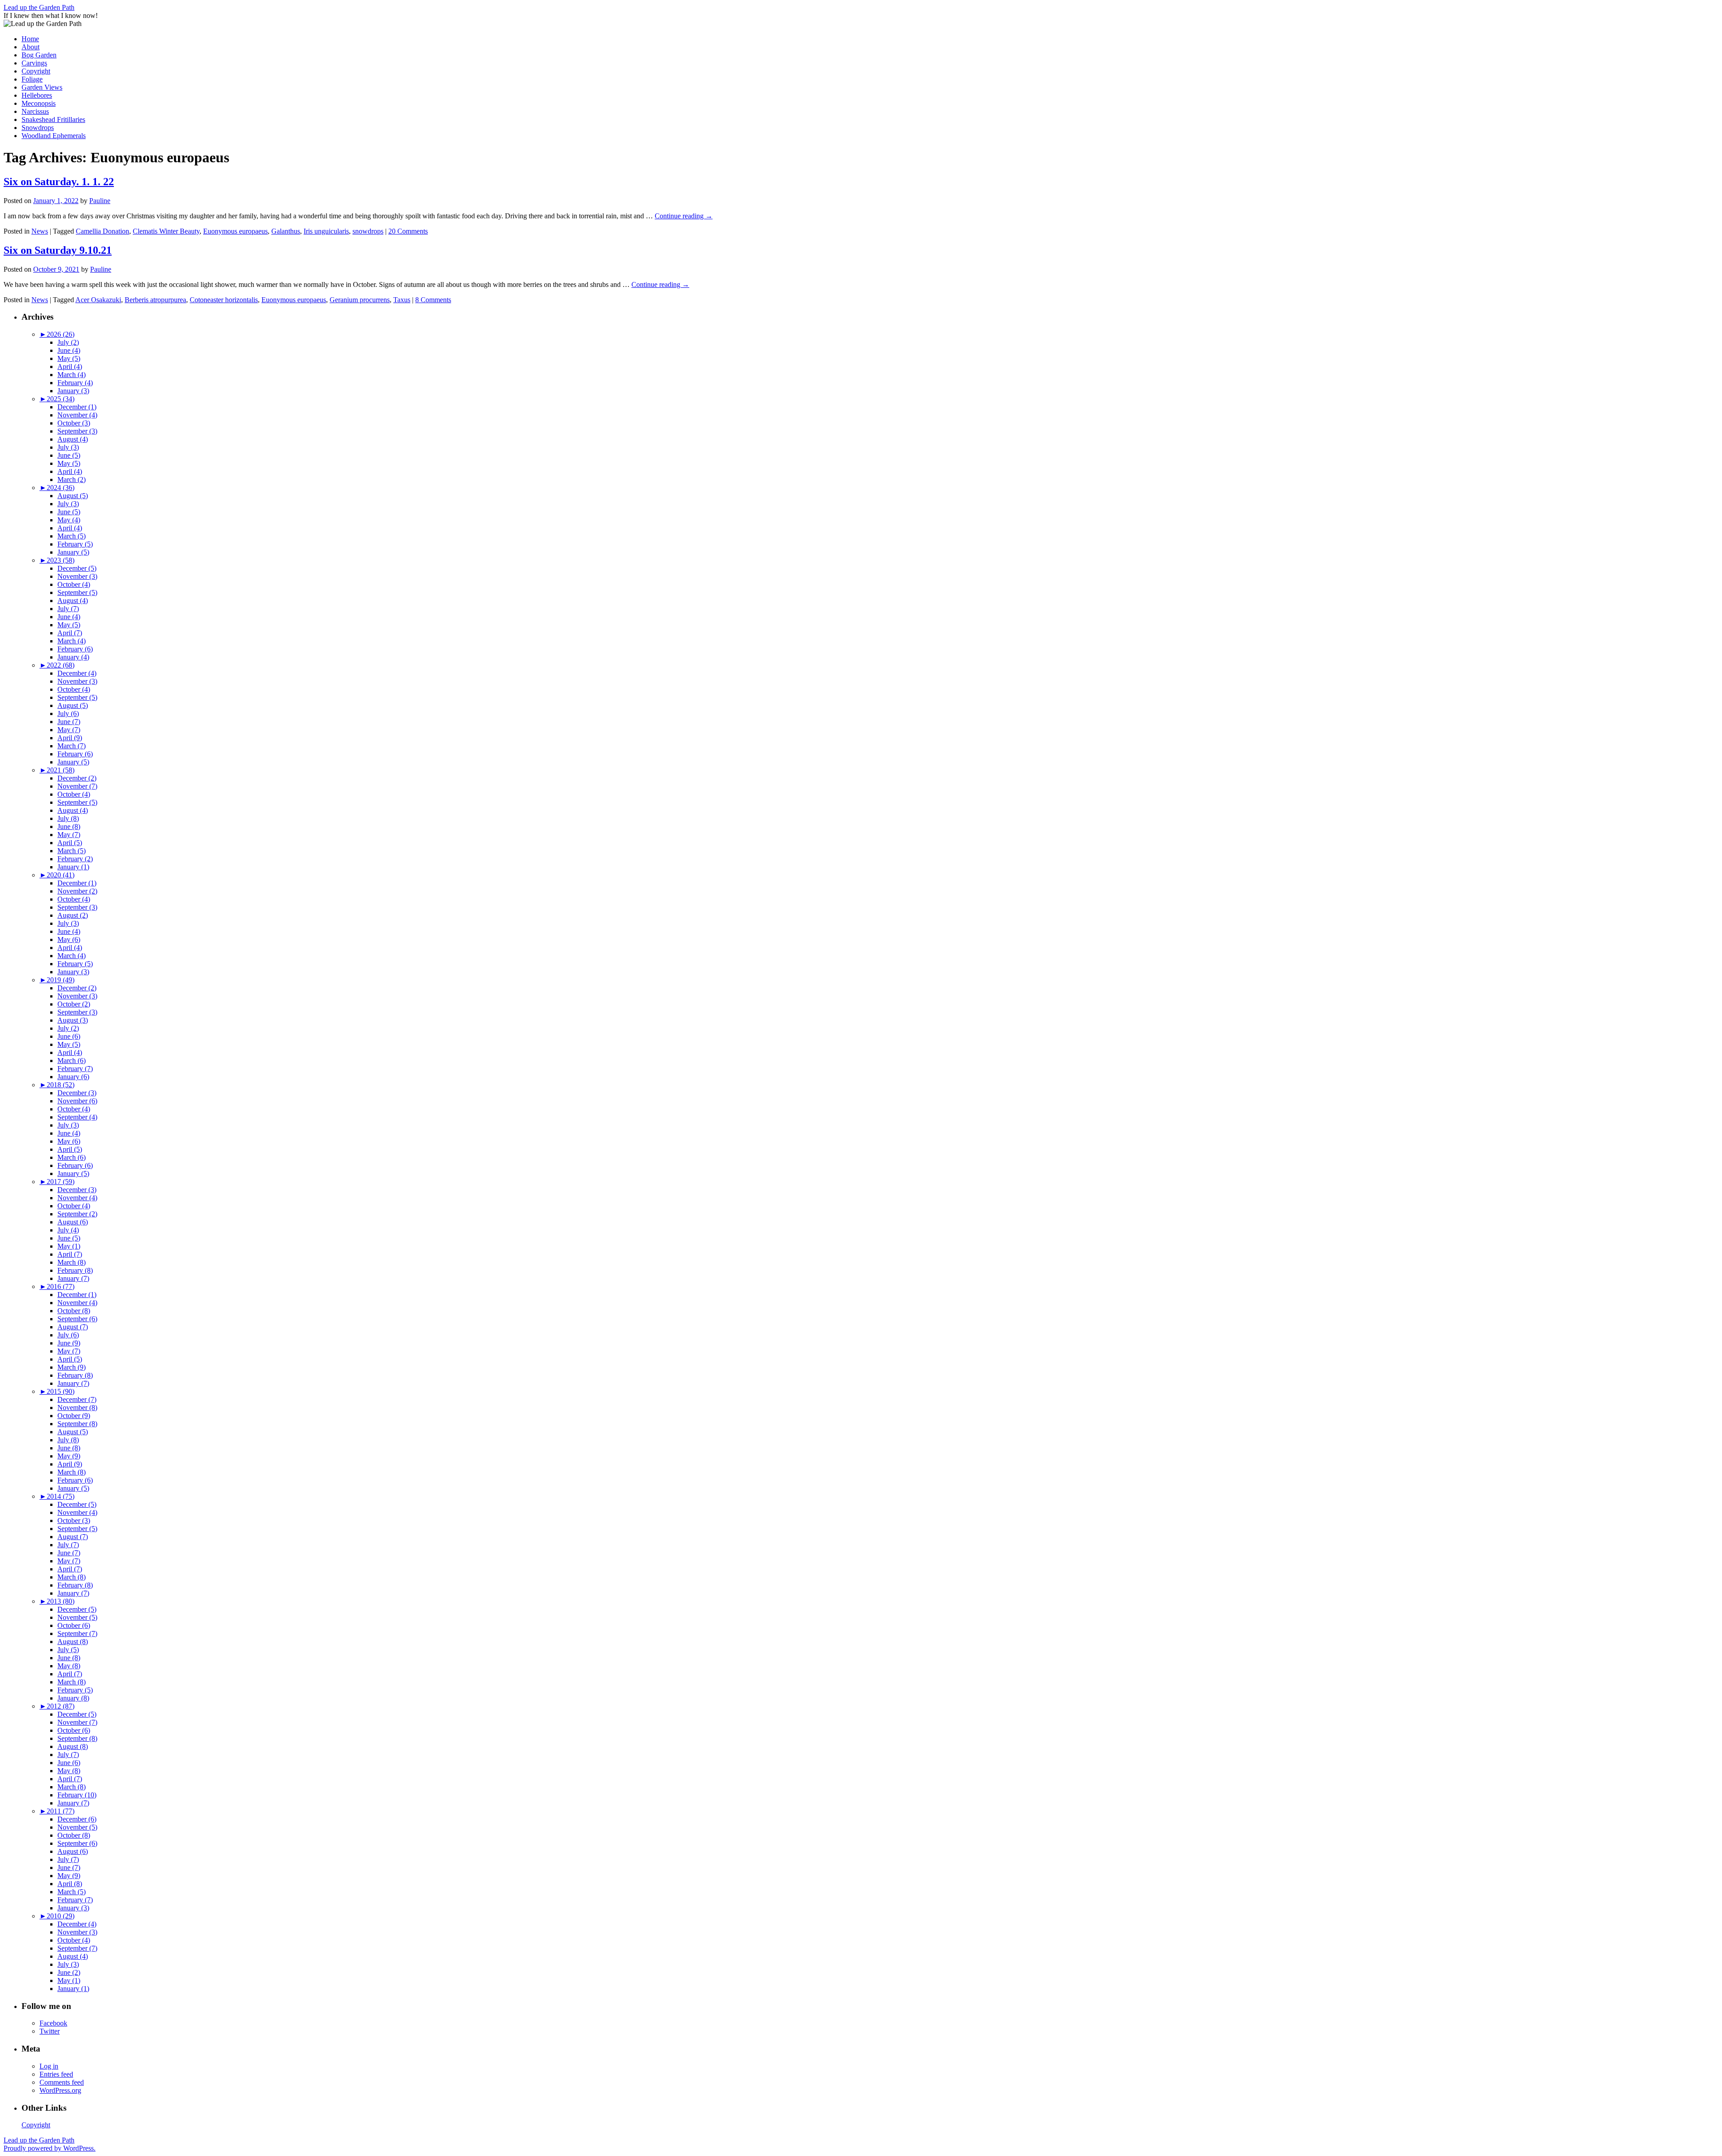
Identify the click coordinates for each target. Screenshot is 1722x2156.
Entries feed (56, 2074)
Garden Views (42, 87)
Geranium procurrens (360, 300)
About (30, 47)
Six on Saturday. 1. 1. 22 (59, 182)
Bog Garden (39, 55)
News (40, 231)
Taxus (402, 300)
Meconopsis (39, 103)
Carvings (34, 63)
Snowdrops (38, 128)
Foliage (32, 79)
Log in (49, 2066)
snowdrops (368, 231)
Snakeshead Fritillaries (53, 119)
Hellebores (37, 95)
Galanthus (286, 231)
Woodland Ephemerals (54, 136)
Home (30, 39)
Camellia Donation (102, 231)
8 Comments (433, 300)
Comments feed (62, 2082)
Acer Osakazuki (98, 300)
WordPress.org (60, 2090)
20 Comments (408, 231)
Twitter (50, 2031)
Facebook (53, 2023)
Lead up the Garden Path (39, 7)
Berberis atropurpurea (155, 300)
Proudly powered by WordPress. (50, 2148)
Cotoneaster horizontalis (224, 300)
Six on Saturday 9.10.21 (58, 250)
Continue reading (684, 216)
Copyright (36, 71)
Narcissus (35, 111)
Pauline (100, 201)
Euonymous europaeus (235, 231)
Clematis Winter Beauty (166, 231)
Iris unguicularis (326, 231)
